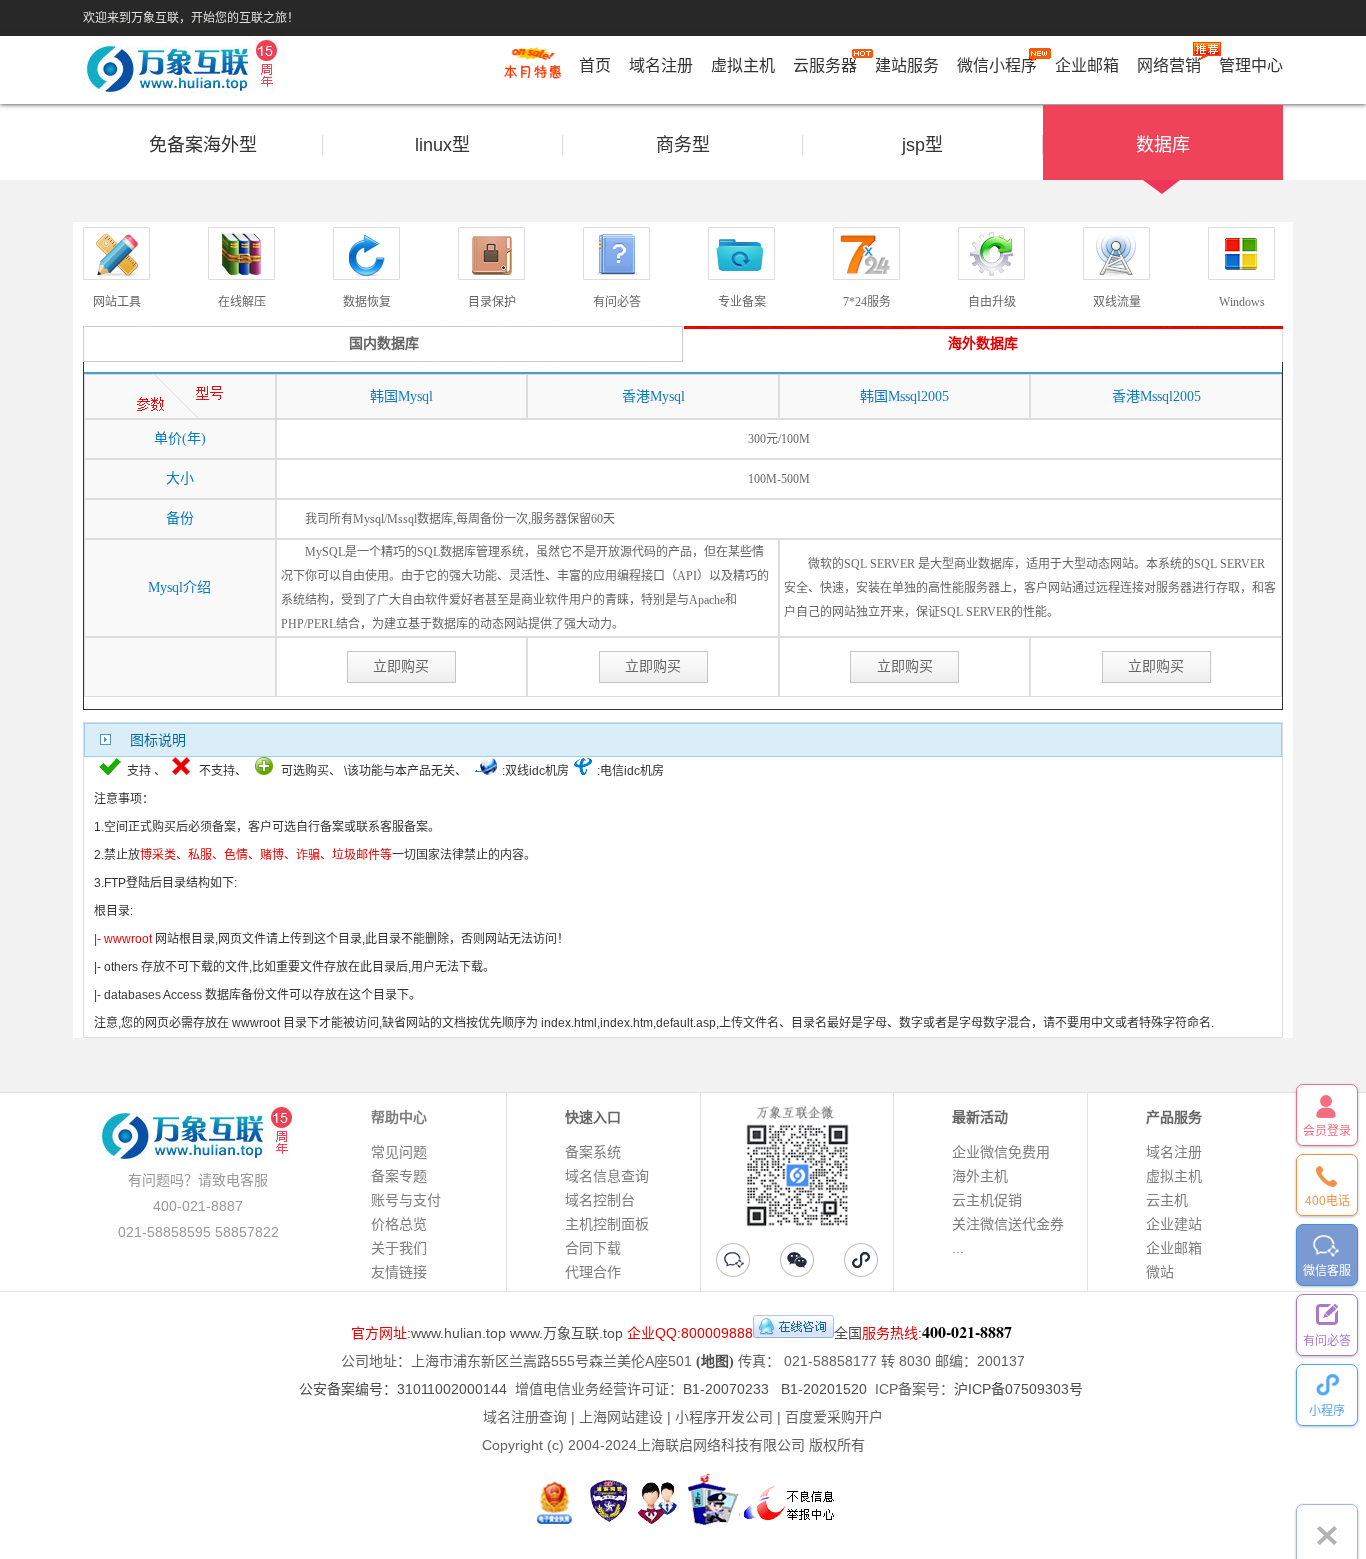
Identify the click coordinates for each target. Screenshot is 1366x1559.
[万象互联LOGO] (185, 70)
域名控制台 (600, 1200)
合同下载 (593, 1248)
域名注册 (661, 65)
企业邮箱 (1087, 65)
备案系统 (593, 1152)
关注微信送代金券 (1008, 1224)
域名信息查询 (607, 1176)
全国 (848, 1333)
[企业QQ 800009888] (793, 1333)
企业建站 (1174, 1224)
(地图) (715, 1361)
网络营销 (1169, 65)
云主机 (1167, 1200)
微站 (1160, 1272)
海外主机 (980, 1176)
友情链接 (399, 1272)
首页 (595, 65)
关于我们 (399, 1248)
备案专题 (399, 1176)
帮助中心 (399, 1117)
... (958, 1248)
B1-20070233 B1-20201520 (775, 1389)
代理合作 (593, 1272)
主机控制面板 (607, 1224)
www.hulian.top (458, 1333)
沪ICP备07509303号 (1018, 1389)
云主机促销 (987, 1200)
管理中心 (1251, 65)
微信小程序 (997, 65)
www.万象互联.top (566, 1333)
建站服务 (907, 65)
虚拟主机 (743, 65)
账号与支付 (406, 1200)
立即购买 (401, 666)
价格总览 (399, 1224)
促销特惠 (532, 73)
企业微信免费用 (1001, 1152)
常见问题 (399, 1152)
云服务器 (825, 65)
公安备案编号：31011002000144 (403, 1389)
